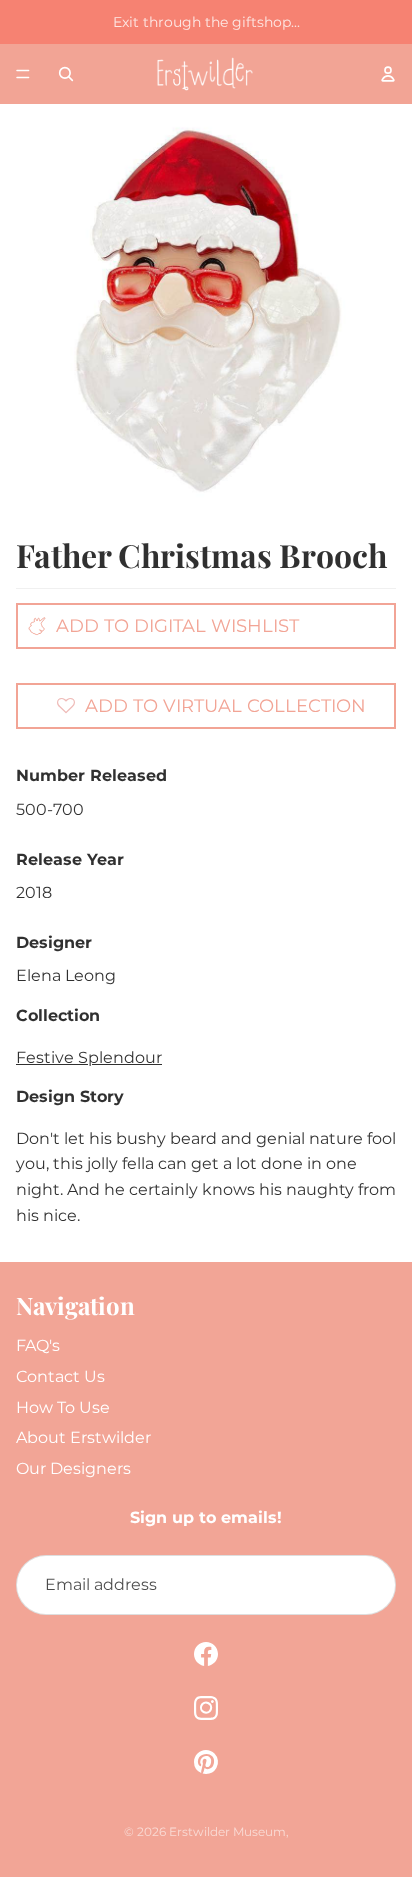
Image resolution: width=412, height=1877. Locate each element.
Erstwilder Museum (227, 1831)
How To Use (63, 1407)
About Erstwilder (83, 1437)
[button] (211, 705)
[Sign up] (366, 1585)
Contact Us (60, 1376)
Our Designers (73, 1468)
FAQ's (38, 1345)
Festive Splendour (89, 1057)
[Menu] (23, 74)
